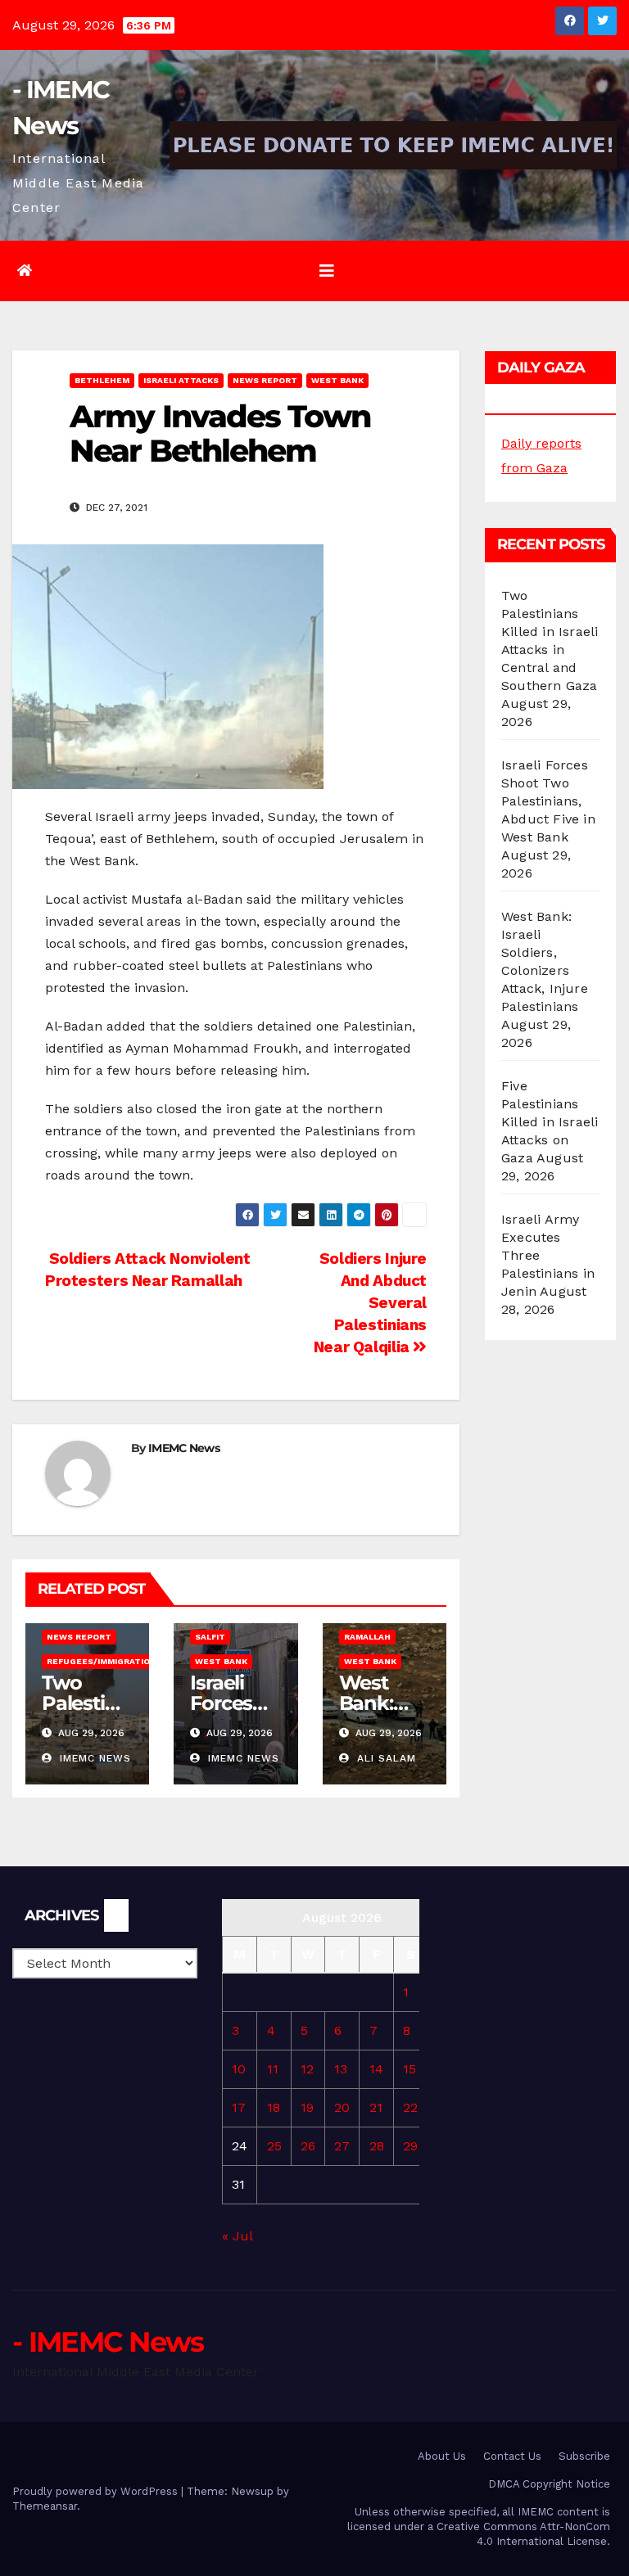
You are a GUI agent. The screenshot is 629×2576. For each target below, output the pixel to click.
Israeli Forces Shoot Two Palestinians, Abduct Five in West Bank (548, 801)
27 (342, 2146)
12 (307, 2069)
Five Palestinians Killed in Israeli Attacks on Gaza (550, 1122)
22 (410, 2107)
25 (274, 2146)
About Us (442, 2456)
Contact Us (512, 2456)
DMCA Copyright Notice (549, 2484)
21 (376, 2107)
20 (342, 2107)
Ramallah (367, 1637)
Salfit (210, 1637)
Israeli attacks (181, 380)
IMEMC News (184, 1448)
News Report (265, 380)
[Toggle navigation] (327, 271)
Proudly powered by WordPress (97, 2491)
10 (239, 2069)
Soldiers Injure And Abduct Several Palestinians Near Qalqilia (370, 1303)
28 (377, 2146)
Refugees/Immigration (102, 1661)
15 (410, 2069)
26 (308, 2146)
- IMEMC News (108, 2342)
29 (410, 2146)
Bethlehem (102, 380)
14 (376, 2069)
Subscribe (584, 2456)
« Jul (237, 2236)
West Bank (337, 380)
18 (274, 2107)
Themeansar (45, 2506)
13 (341, 2069)
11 (273, 2069)
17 (239, 2107)
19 (307, 2107)
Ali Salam (385, 1758)
